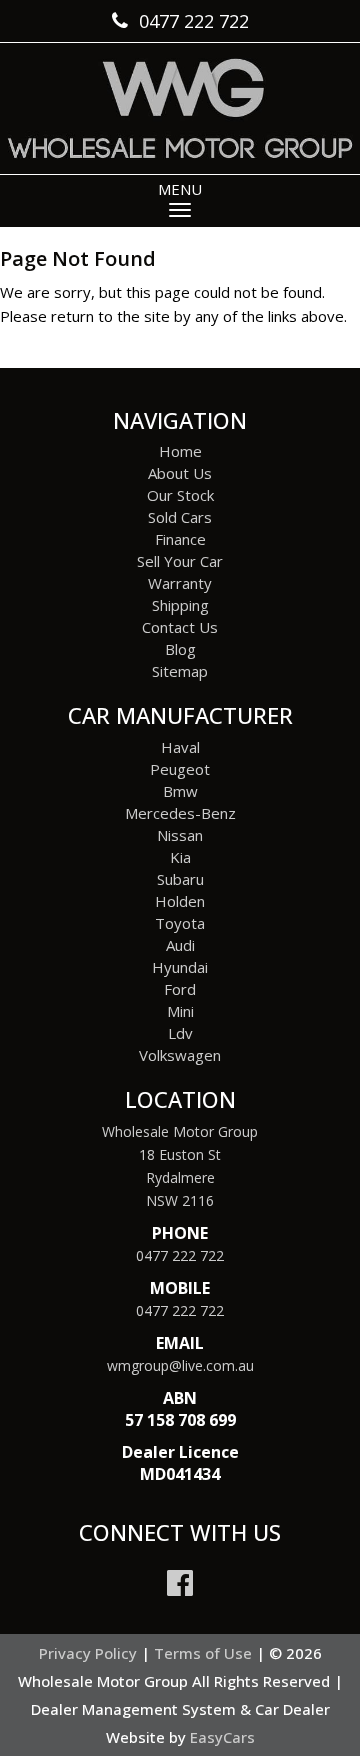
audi (180, 945)
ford (180, 989)
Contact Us (180, 627)
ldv (180, 1033)
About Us (180, 473)
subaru (180, 879)
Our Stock (180, 495)
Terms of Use (205, 1653)
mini (180, 1011)
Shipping (180, 605)
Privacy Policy (90, 1653)
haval (180, 747)
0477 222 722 (180, 1255)
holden (180, 901)
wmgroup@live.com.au (180, 1365)
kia (180, 857)
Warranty (180, 583)
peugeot (180, 769)
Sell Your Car (180, 561)
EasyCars (222, 1737)
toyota (180, 923)
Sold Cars (180, 517)
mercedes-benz (180, 813)
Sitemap (180, 671)
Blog (180, 649)
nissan (180, 835)
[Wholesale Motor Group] (180, 108)
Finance (180, 539)
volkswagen (180, 1055)
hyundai (180, 967)
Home (180, 451)
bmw (180, 791)
